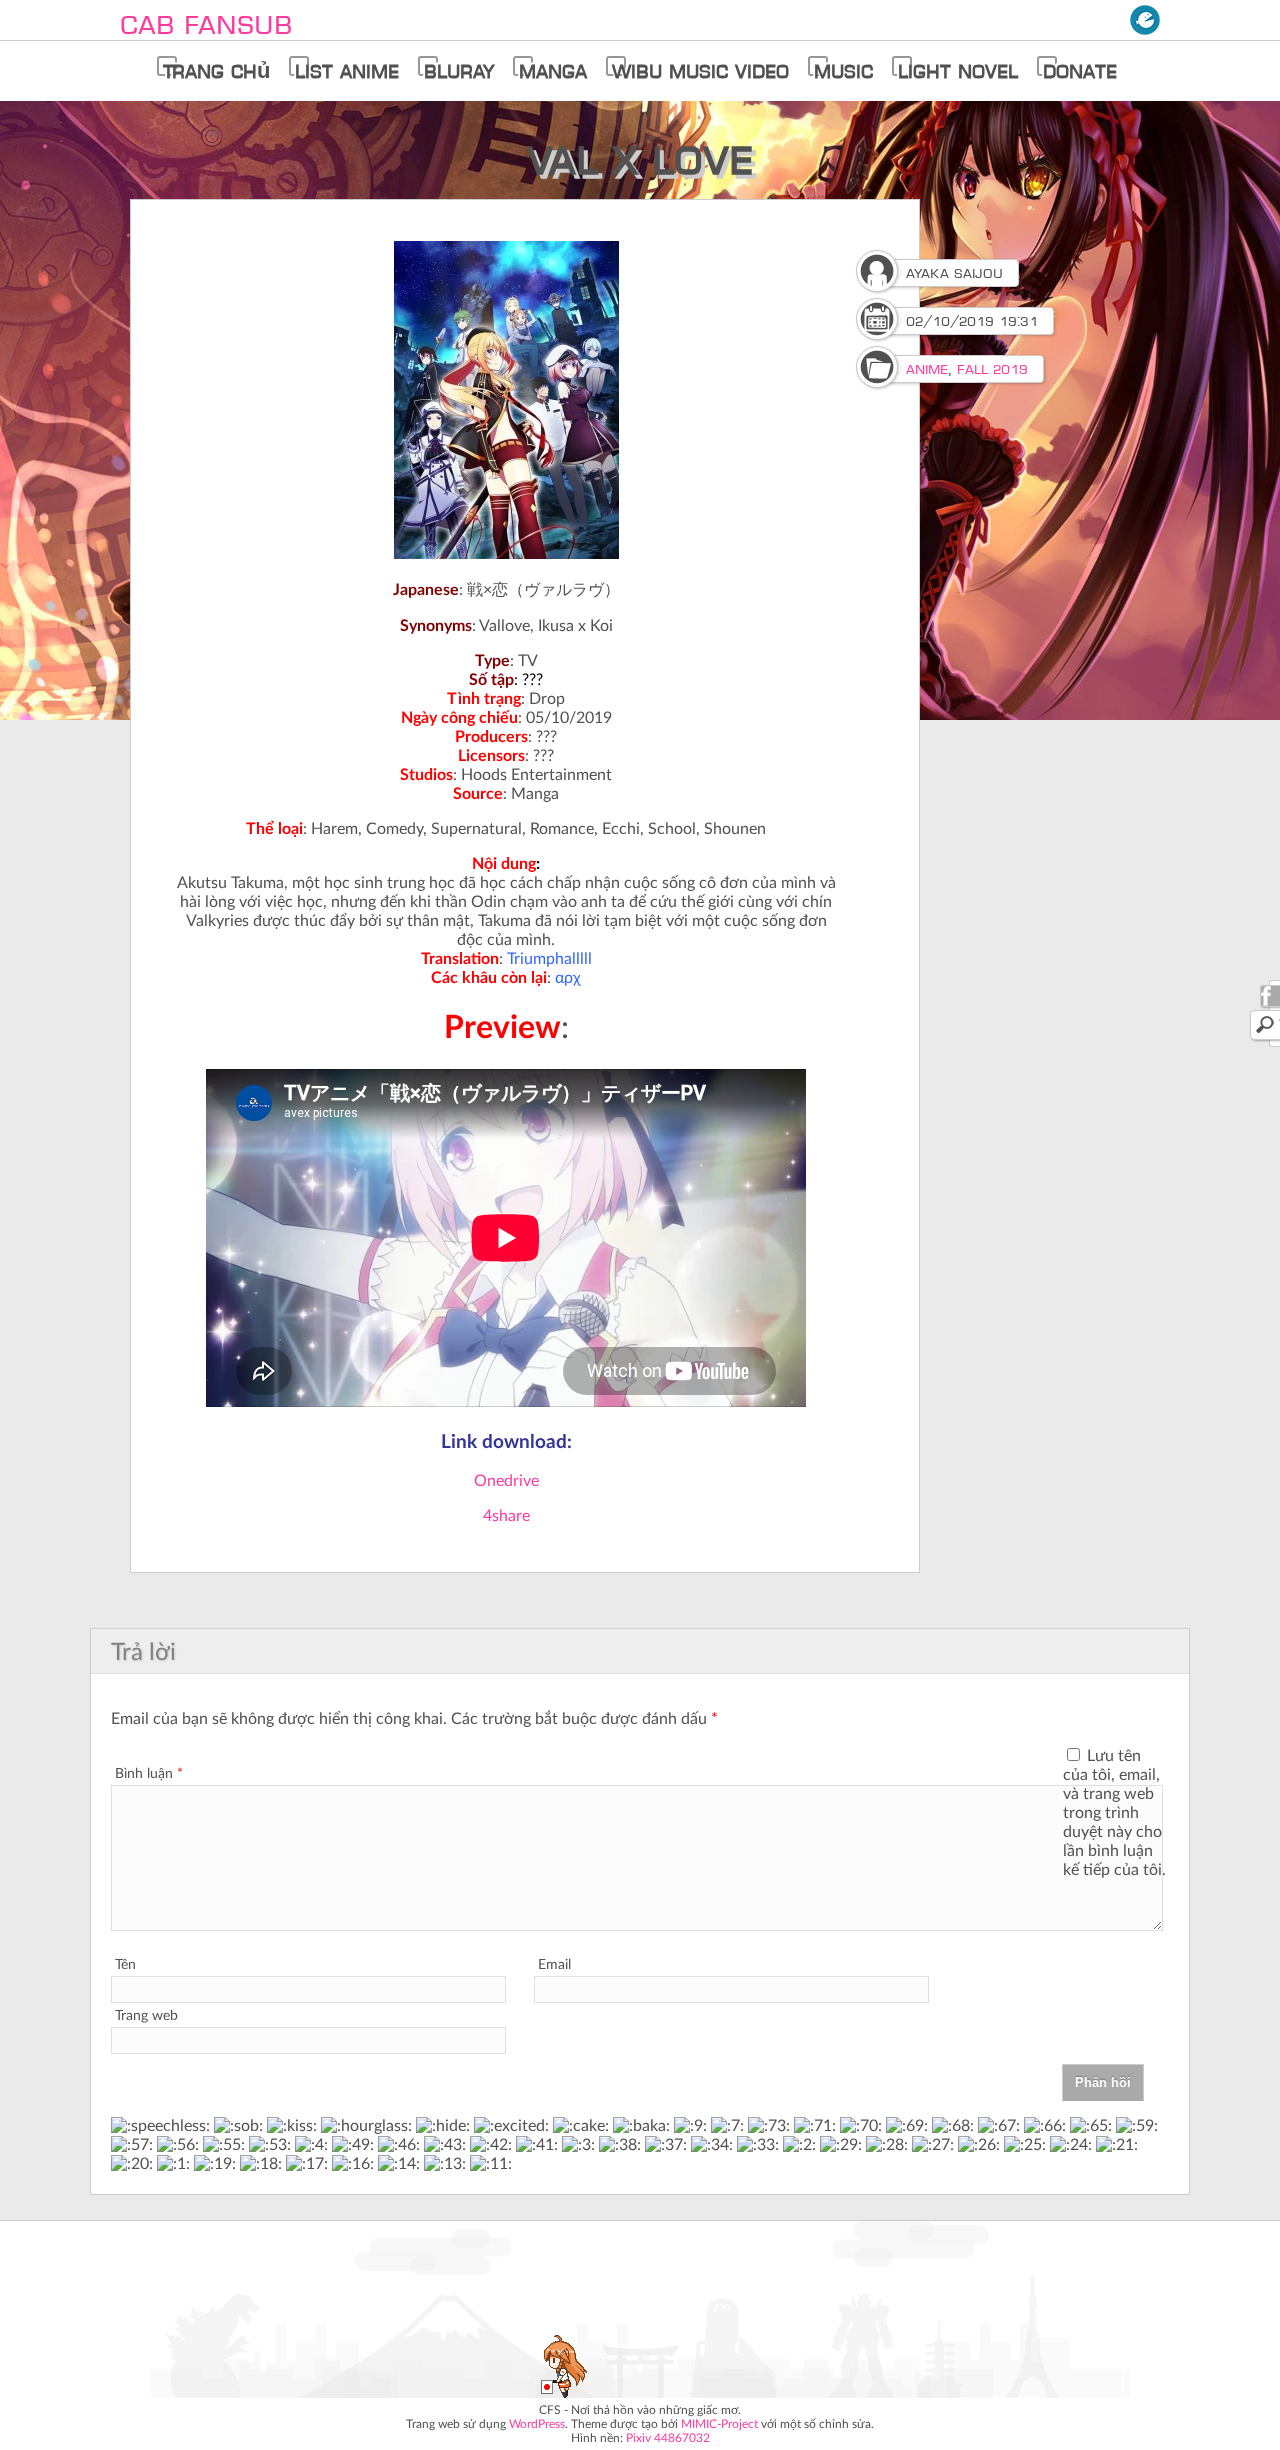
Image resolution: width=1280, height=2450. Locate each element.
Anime (927, 369)
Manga (553, 71)
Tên (125, 1965)
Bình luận (149, 1774)
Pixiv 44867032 (668, 2438)
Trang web (146, 2016)
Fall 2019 (992, 369)
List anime (347, 71)
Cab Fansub (206, 24)
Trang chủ (216, 71)
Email (554, 1965)
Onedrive (506, 1481)
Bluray (459, 71)
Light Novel (958, 71)
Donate (1080, 71)
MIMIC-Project (719, 2424)
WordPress (537, 2424)
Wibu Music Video (700, 71)
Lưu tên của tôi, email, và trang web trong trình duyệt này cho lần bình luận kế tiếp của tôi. (1114, 1813)
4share (506, 1516)
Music (843, 71)
